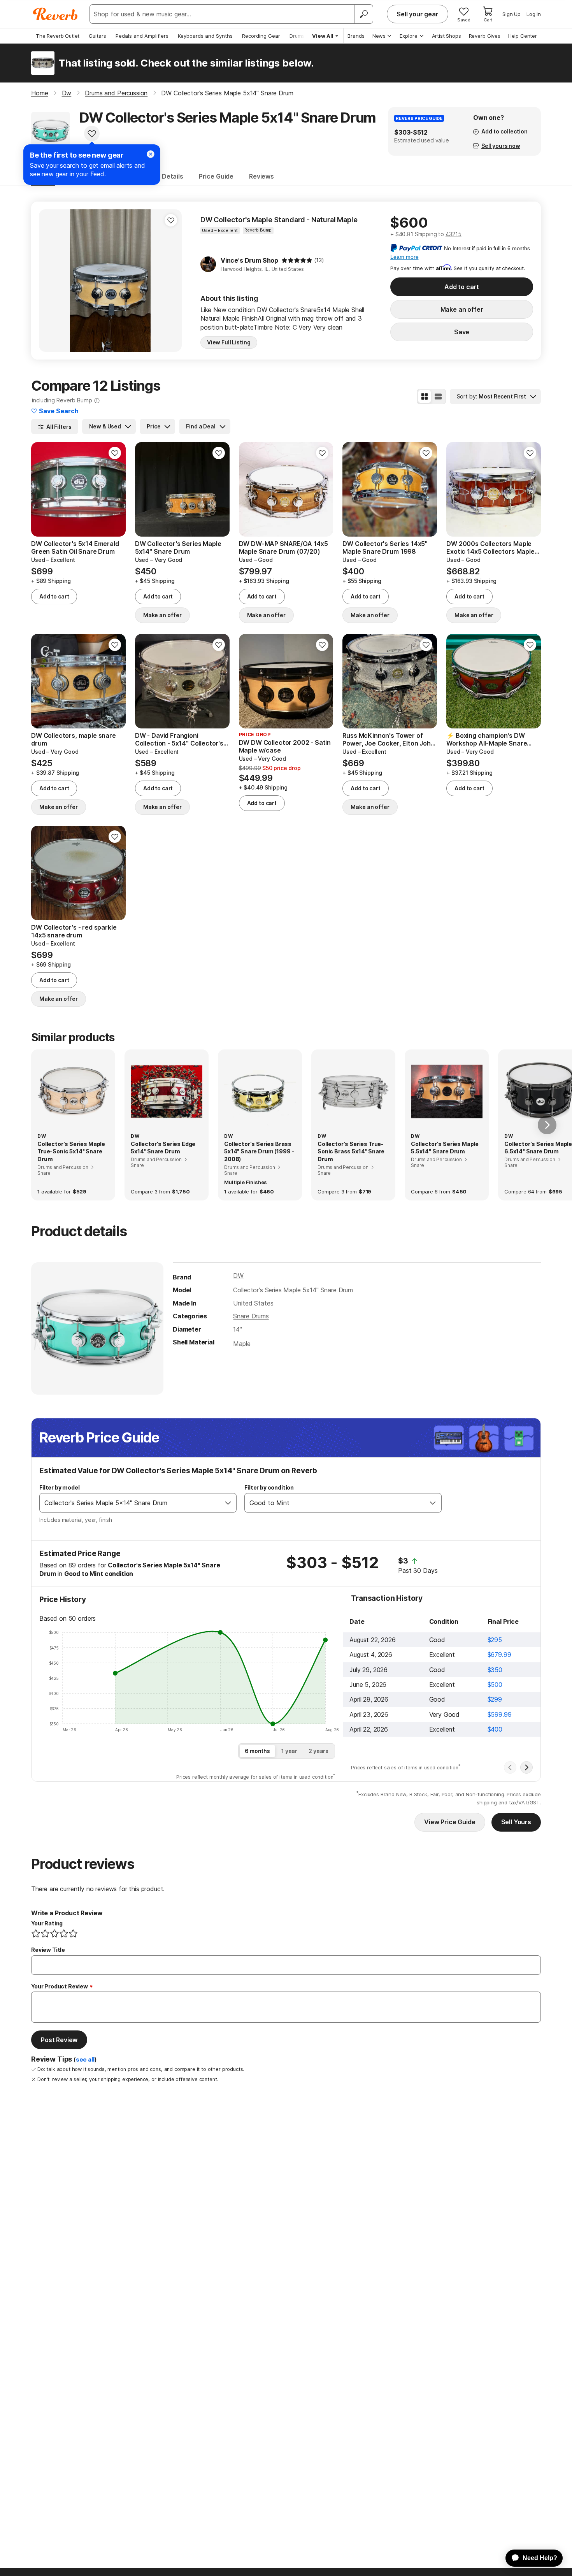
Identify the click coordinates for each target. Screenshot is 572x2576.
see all (85, 2060)
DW (238, 1276)
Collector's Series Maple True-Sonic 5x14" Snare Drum (71, 1151)
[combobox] (130, 1503)
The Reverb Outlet (58, 36)
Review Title (48, 1950)
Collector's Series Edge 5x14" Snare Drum (163, 1148)
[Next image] (171, 281)
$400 (495, 1729)
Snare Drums (251, 1316)
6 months (257, 1751)
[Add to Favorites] (92, 133)
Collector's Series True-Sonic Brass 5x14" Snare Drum (351, 1151)
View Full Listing (229, 342)
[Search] (363, 14)
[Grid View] (425, 397)
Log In (534, 14)
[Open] (228, 1503)
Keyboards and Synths (205, 36)
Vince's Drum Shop (249, 260)
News (379, 36)
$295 (495, 1640)
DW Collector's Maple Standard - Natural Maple (279, 220)
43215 (454, 234)
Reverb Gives (485, 36)
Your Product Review (60, 1986)
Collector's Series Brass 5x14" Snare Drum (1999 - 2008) (259, 1151)
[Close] (151, 154)
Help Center (523, 36)
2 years (318, 1751)
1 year (289, 1751)
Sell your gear (418, 14)
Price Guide (216, 176)
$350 (495, 1670)
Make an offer (462, 309)
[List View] (438, 397)
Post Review (59, 2040)
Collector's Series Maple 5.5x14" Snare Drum (445, 1148)
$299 (495, 1699)
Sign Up (511, 14)
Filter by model (60, 1487)
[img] (297, 260)
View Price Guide (450, 1822)
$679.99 (499, 1655)
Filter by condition (269, 1487)
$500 (495, 1685)
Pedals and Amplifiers (142, 36)
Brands (356, 36)
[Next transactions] (526, 1767)
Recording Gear (261, 36)
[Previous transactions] (510, 1767)
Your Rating (47, 1923)
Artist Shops (447, 36)
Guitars (97, 36)
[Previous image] (50, 281)
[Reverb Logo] (55, 14)
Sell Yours (516, 1822)
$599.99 (500, 1714)
